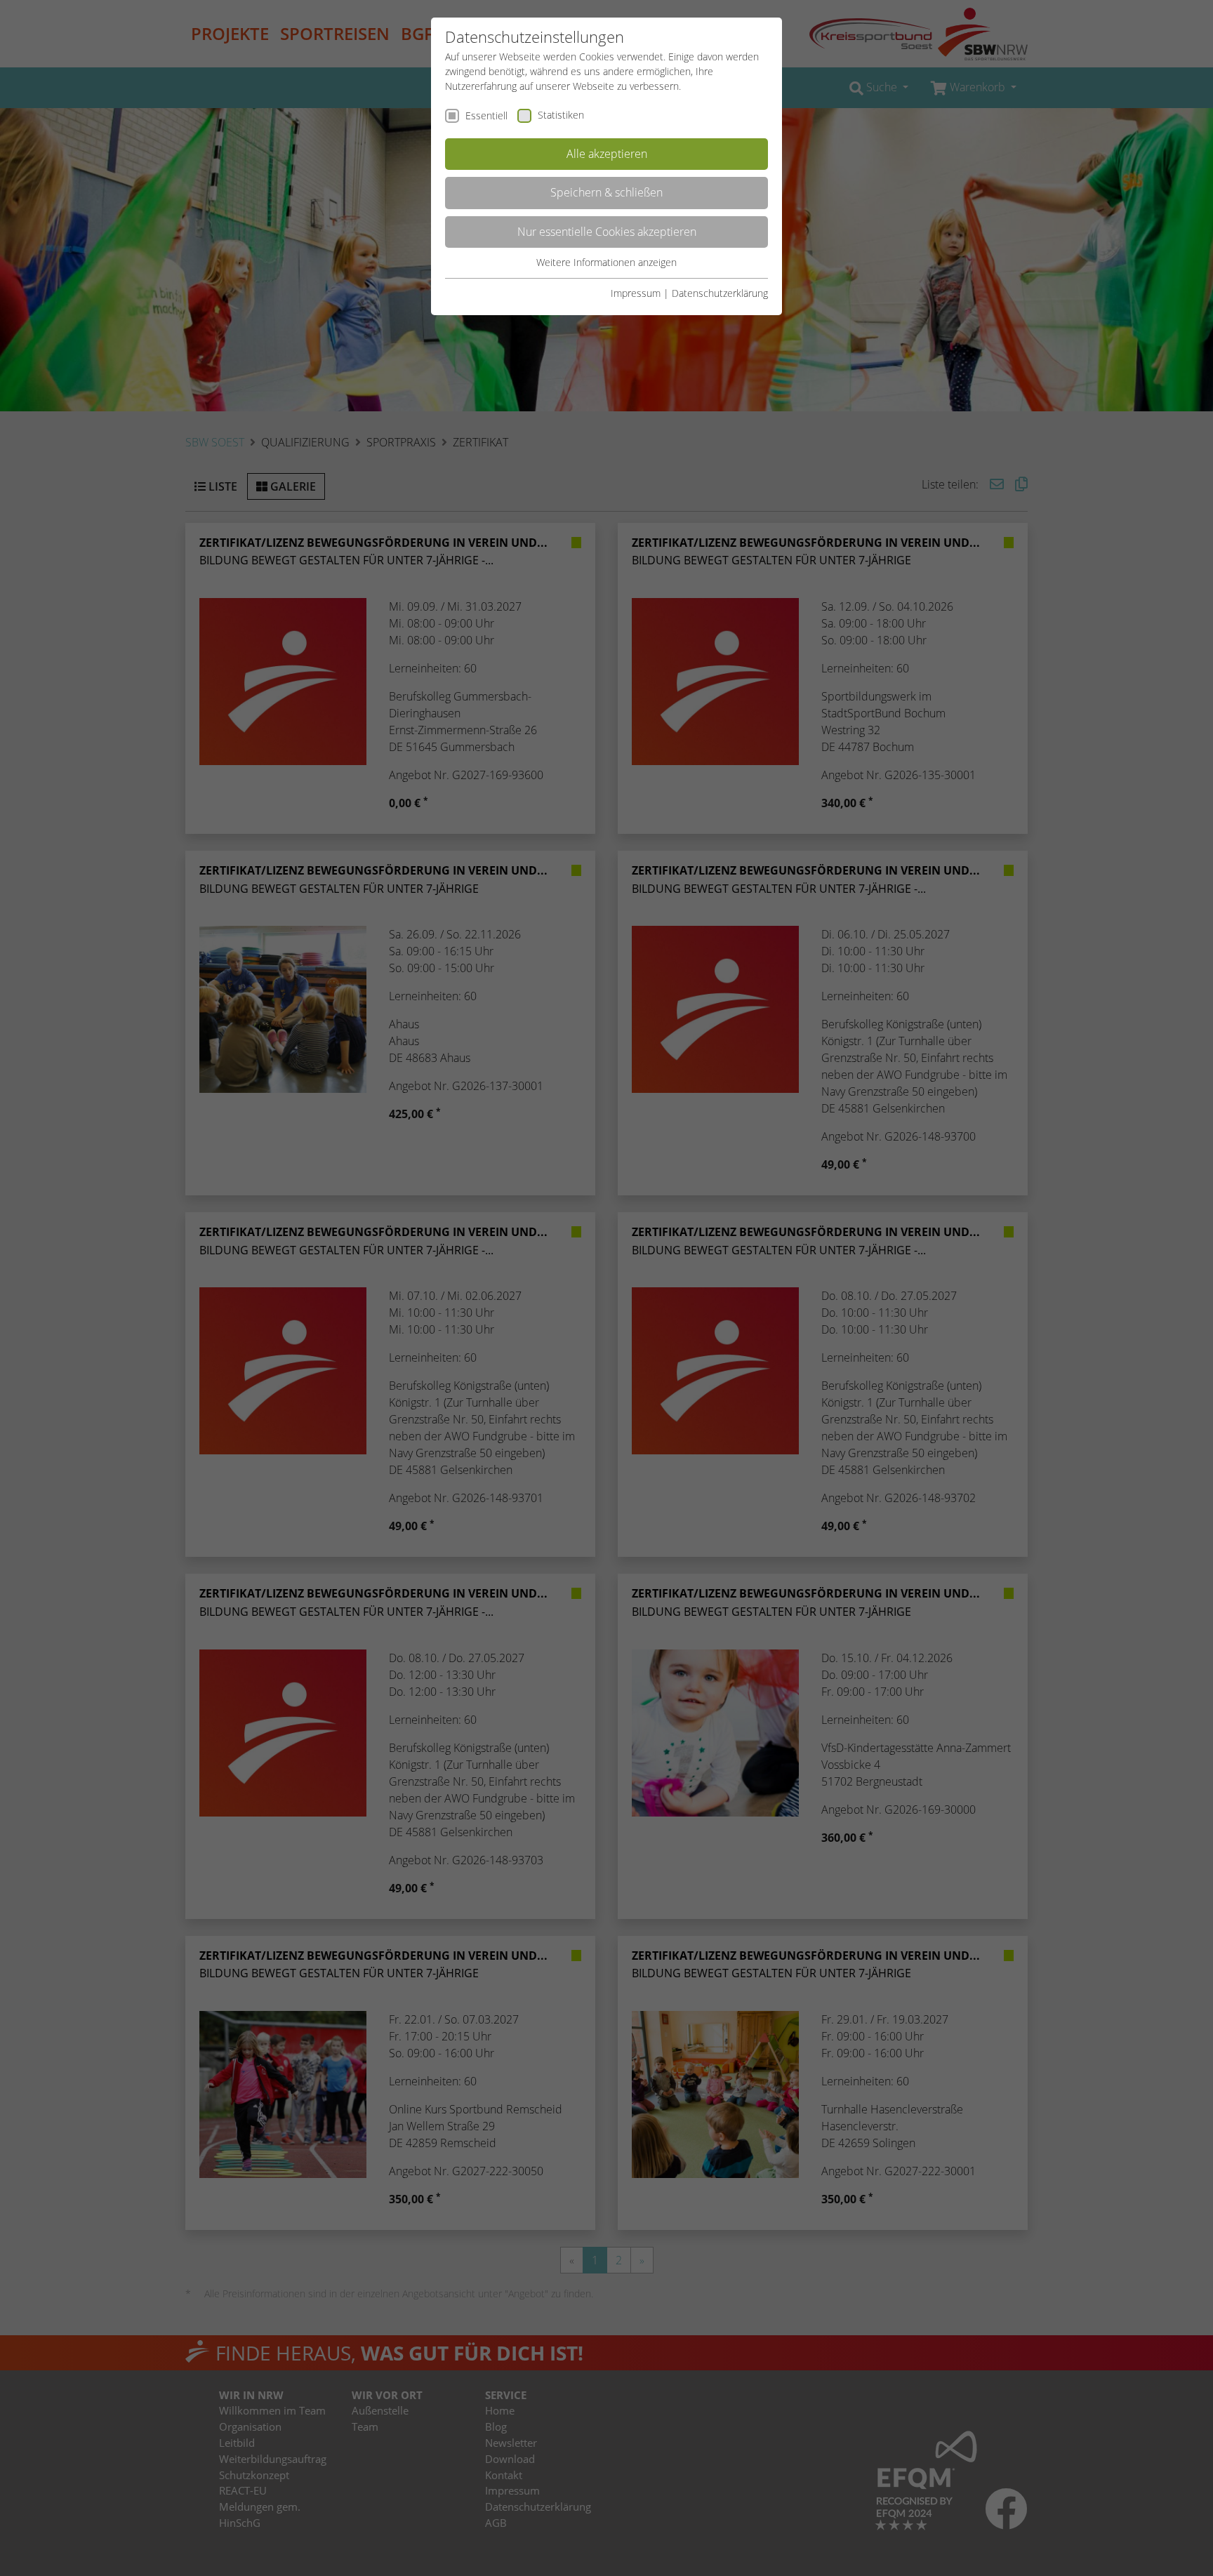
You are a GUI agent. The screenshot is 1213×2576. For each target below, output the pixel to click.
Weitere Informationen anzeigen (606, 262)
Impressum (636, 293)
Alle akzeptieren (607, 154)
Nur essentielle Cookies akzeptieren (607, 232)
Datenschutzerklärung (720, 293)
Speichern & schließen (606, 192)
